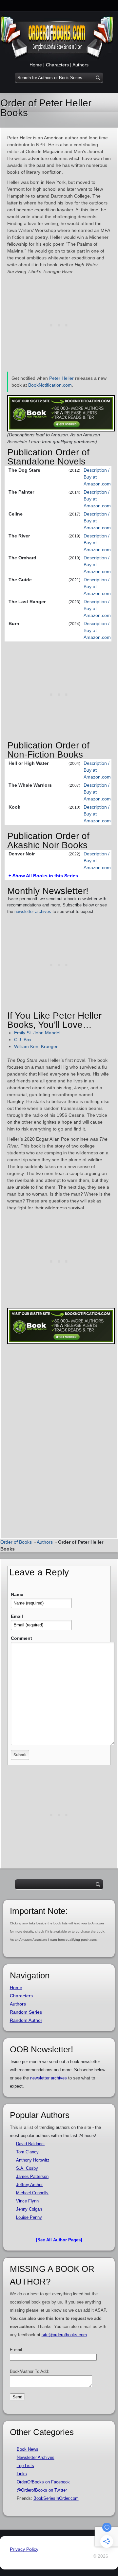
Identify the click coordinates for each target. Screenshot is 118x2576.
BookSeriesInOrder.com (56, 2498)
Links (22, 2474)
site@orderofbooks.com (64, 2335)
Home (36, 65)
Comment (21, 1638)
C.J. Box (23, 1040)
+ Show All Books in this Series (43, 876)
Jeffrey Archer (29, 2185)
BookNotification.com (50, 385)
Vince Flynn (27, 2201)
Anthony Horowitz (33, 2160)
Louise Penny (29, 2217)
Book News (28, 2449)
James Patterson (32, 2176)
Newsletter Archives (36, 2457)
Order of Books (16, 1542)
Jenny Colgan (29, 2209)
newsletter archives (33, 911)
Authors (80, 65)
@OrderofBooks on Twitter (42, 2490)
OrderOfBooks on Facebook (43, 2482)
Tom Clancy (27, 2152)
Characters (57, 65)
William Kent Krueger (36, 1046)
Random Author (26, 2020)
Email (17, 1616)
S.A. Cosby (27, 2168)
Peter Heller (61, 378)
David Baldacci (30, 2144)
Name (17, 1594)
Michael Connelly (32, 2193)
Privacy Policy (24, 2549)
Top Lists (25, 2466)
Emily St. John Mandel (37, 1033)
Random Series (26, 2012)
